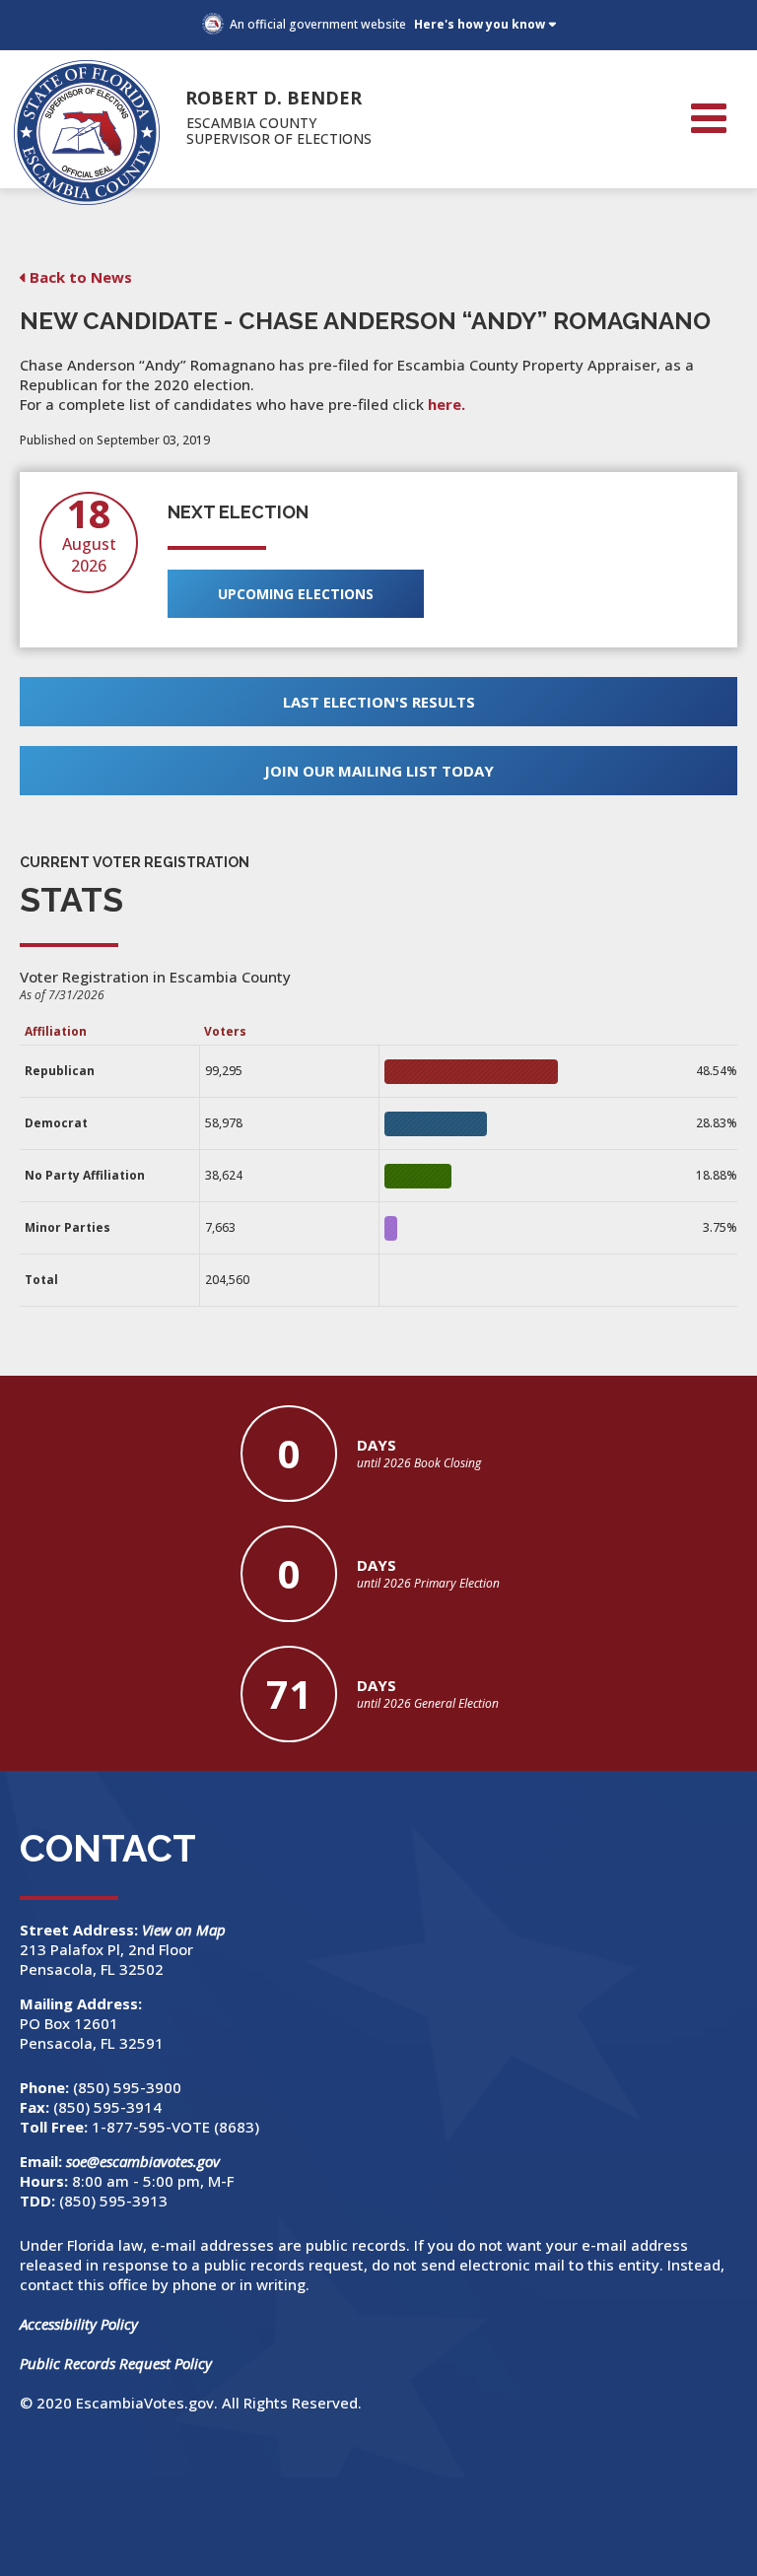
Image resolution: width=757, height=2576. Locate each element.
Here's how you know (480, 24)
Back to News (81, 277)
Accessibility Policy (79, 2324)
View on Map (186, 1930)
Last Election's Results (379, 702)
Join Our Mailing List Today (379, 771)
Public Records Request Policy (116, 2363)
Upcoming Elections (296, 594)
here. (447, 404)
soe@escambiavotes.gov (143, 2161)
